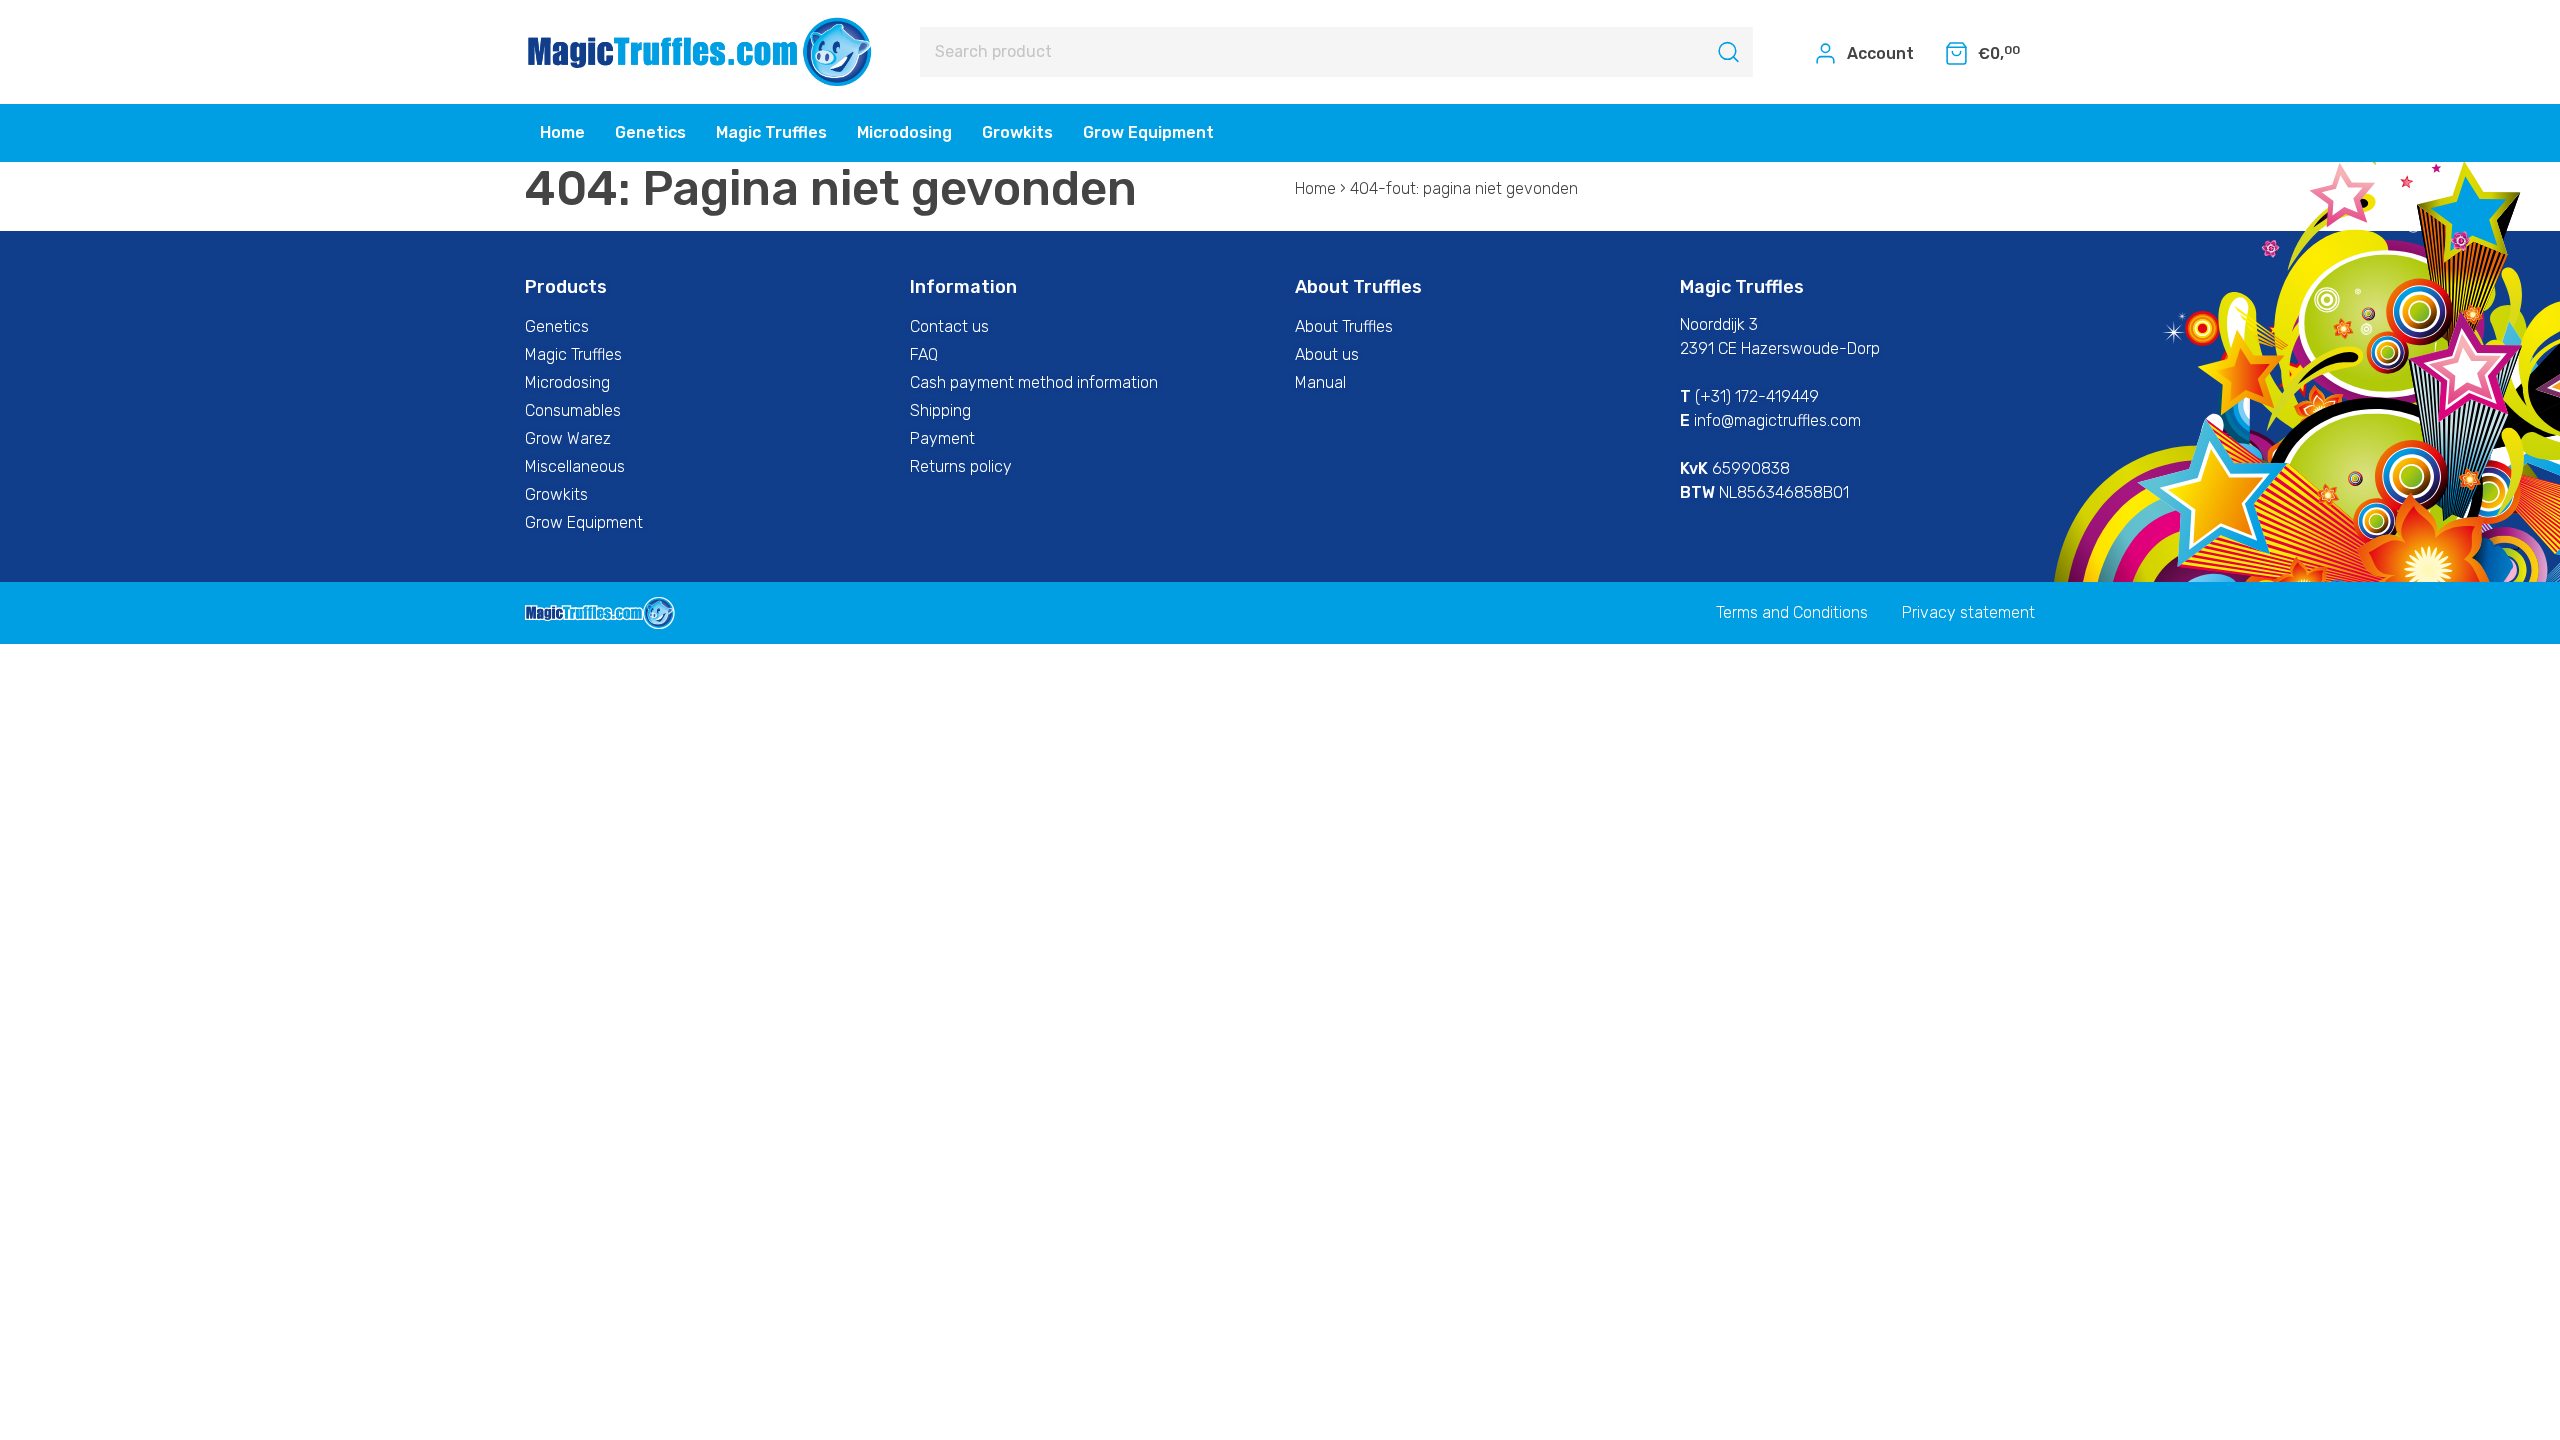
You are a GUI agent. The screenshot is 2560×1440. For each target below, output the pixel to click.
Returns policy (961, 466)
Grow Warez (568, 438)
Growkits (1017, 132)
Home (562, 132)
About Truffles (1344, 326)
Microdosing (904, 132)
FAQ (924, 354)
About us (1327, 354)
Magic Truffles (771, 132)
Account (1878, 53)
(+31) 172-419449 (1757, 396)
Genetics (650, 132)
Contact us (949, 326)
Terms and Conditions (1792, 612)
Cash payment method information (1034, 382)
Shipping (940, 410)
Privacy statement (1968, 612)
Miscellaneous (575, 466)
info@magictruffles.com (1777, 420)
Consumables (573, 410)
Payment (942, 438)
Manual (1320, 382)
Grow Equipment (1148, 132)
